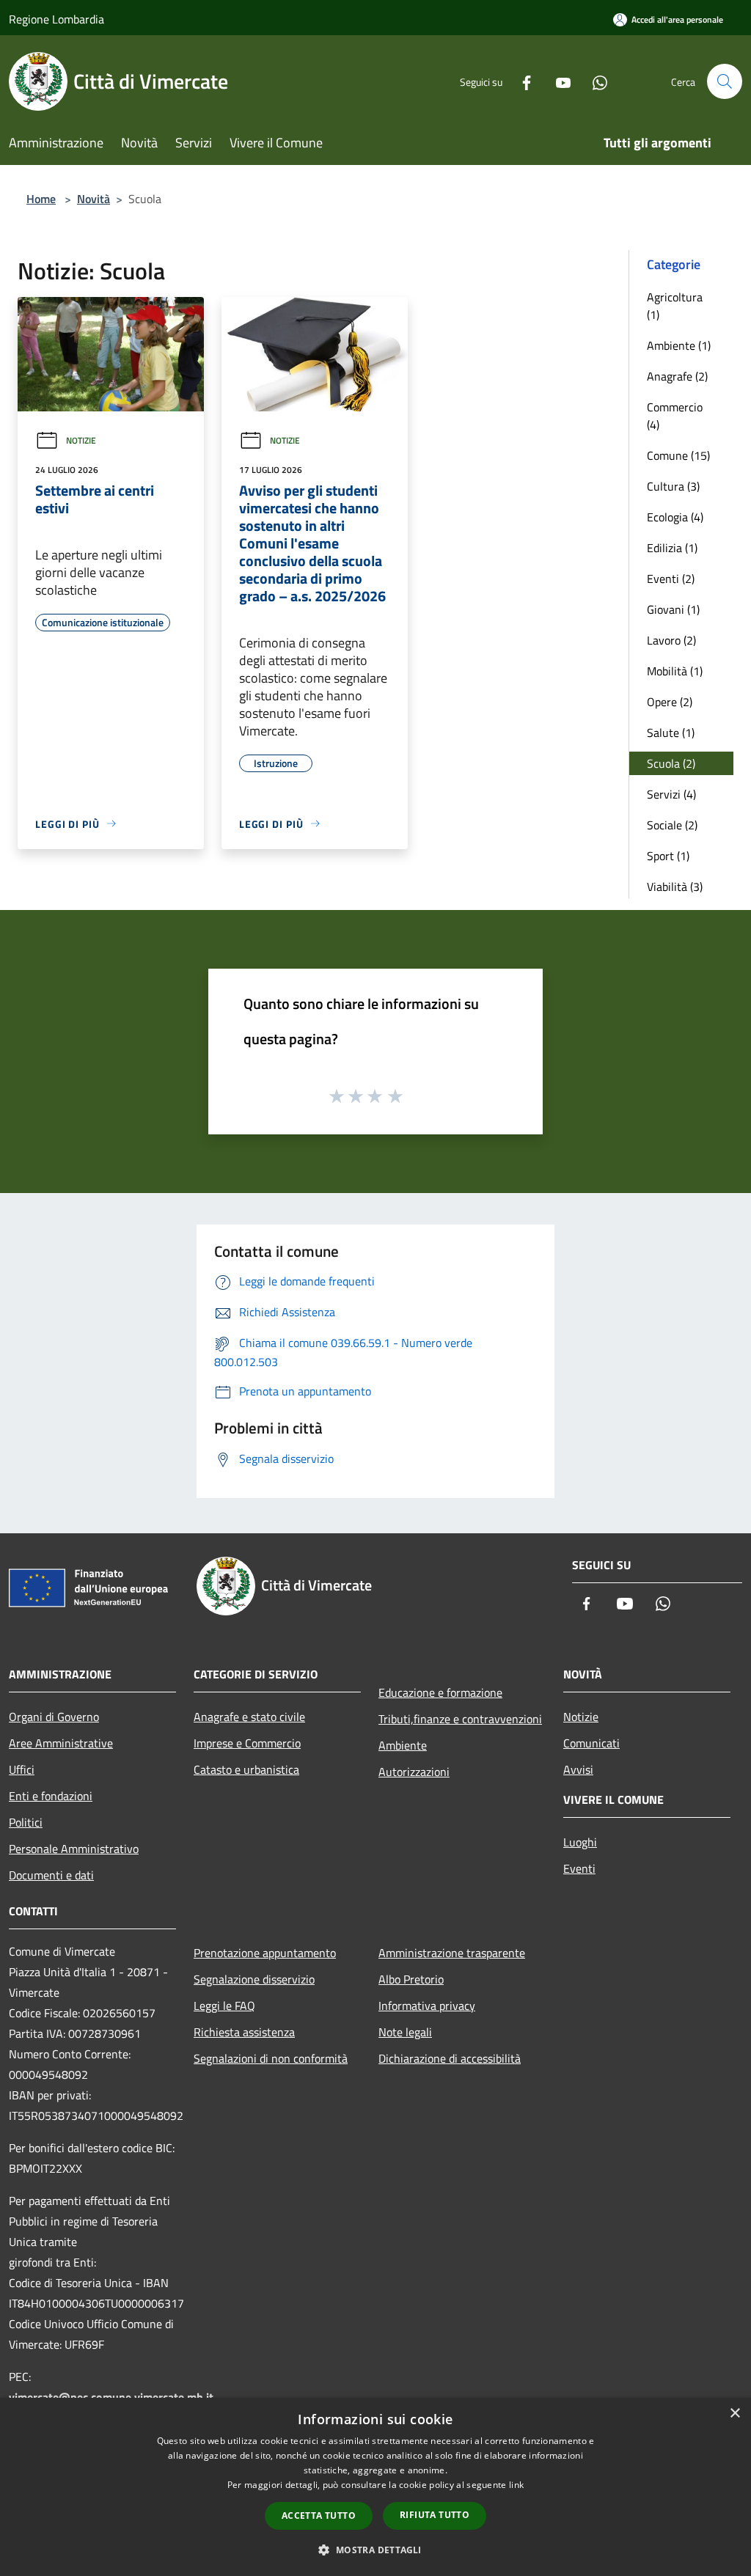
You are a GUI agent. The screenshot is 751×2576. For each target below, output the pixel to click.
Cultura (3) (673, 486)
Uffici (22, 1769)
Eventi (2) (671, 579)
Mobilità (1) (675, 671)
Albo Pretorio (411, 1979)
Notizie (81, 440)
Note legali (405, 2032)
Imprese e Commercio (247, 1743)
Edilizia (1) (672, 548)
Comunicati (591, 1743)
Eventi (579, 1868)
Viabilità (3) (675, 887)
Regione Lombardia (56, 19)
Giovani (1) (673, 609)
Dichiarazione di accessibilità (450, 2058)
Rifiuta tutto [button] (435, 2515)
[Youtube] (557, 81)
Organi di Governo (54, 1717)
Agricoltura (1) (675, 306)
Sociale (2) (672, 825)
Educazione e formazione (440, 1692)
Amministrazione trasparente (452, 1953)
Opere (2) (670, 702)
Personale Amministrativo (74, 1849)
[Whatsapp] (594, 81)
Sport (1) (668, 856)
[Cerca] (725, 81)
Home (41, 199)
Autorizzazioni (414, 1772)
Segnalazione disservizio (254, 1979)
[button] (375, 2550)
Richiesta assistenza (244, 2032)
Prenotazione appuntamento (265, 1953)
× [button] (734, 2414)
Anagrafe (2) (677, 376)
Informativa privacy (427, 2006)
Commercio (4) (675, 416)
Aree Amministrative (61, 1743)
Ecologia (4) (675, 517)
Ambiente (403, 1745)
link (516, 2485)
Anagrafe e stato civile (249, 1717)
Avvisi (578, 1769)
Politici (26, 1822)
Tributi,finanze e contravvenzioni (460, 1719)
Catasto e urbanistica (246, 1769)
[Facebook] (521, 81)
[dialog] (375, 2487)
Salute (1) (671, 733)
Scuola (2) (671, 763)
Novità (94, 199)
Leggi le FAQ (224, 2006)
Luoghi (580, 1842)
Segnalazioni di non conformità (271, 2058)
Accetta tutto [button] (319, 2516)
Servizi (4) (671, 794)
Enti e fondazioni (51, 1796)
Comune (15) (678, 455)
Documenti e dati (51, 1875)
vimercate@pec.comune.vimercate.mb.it (111, 2397)
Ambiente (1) (679, 345)
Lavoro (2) (671, 640)
